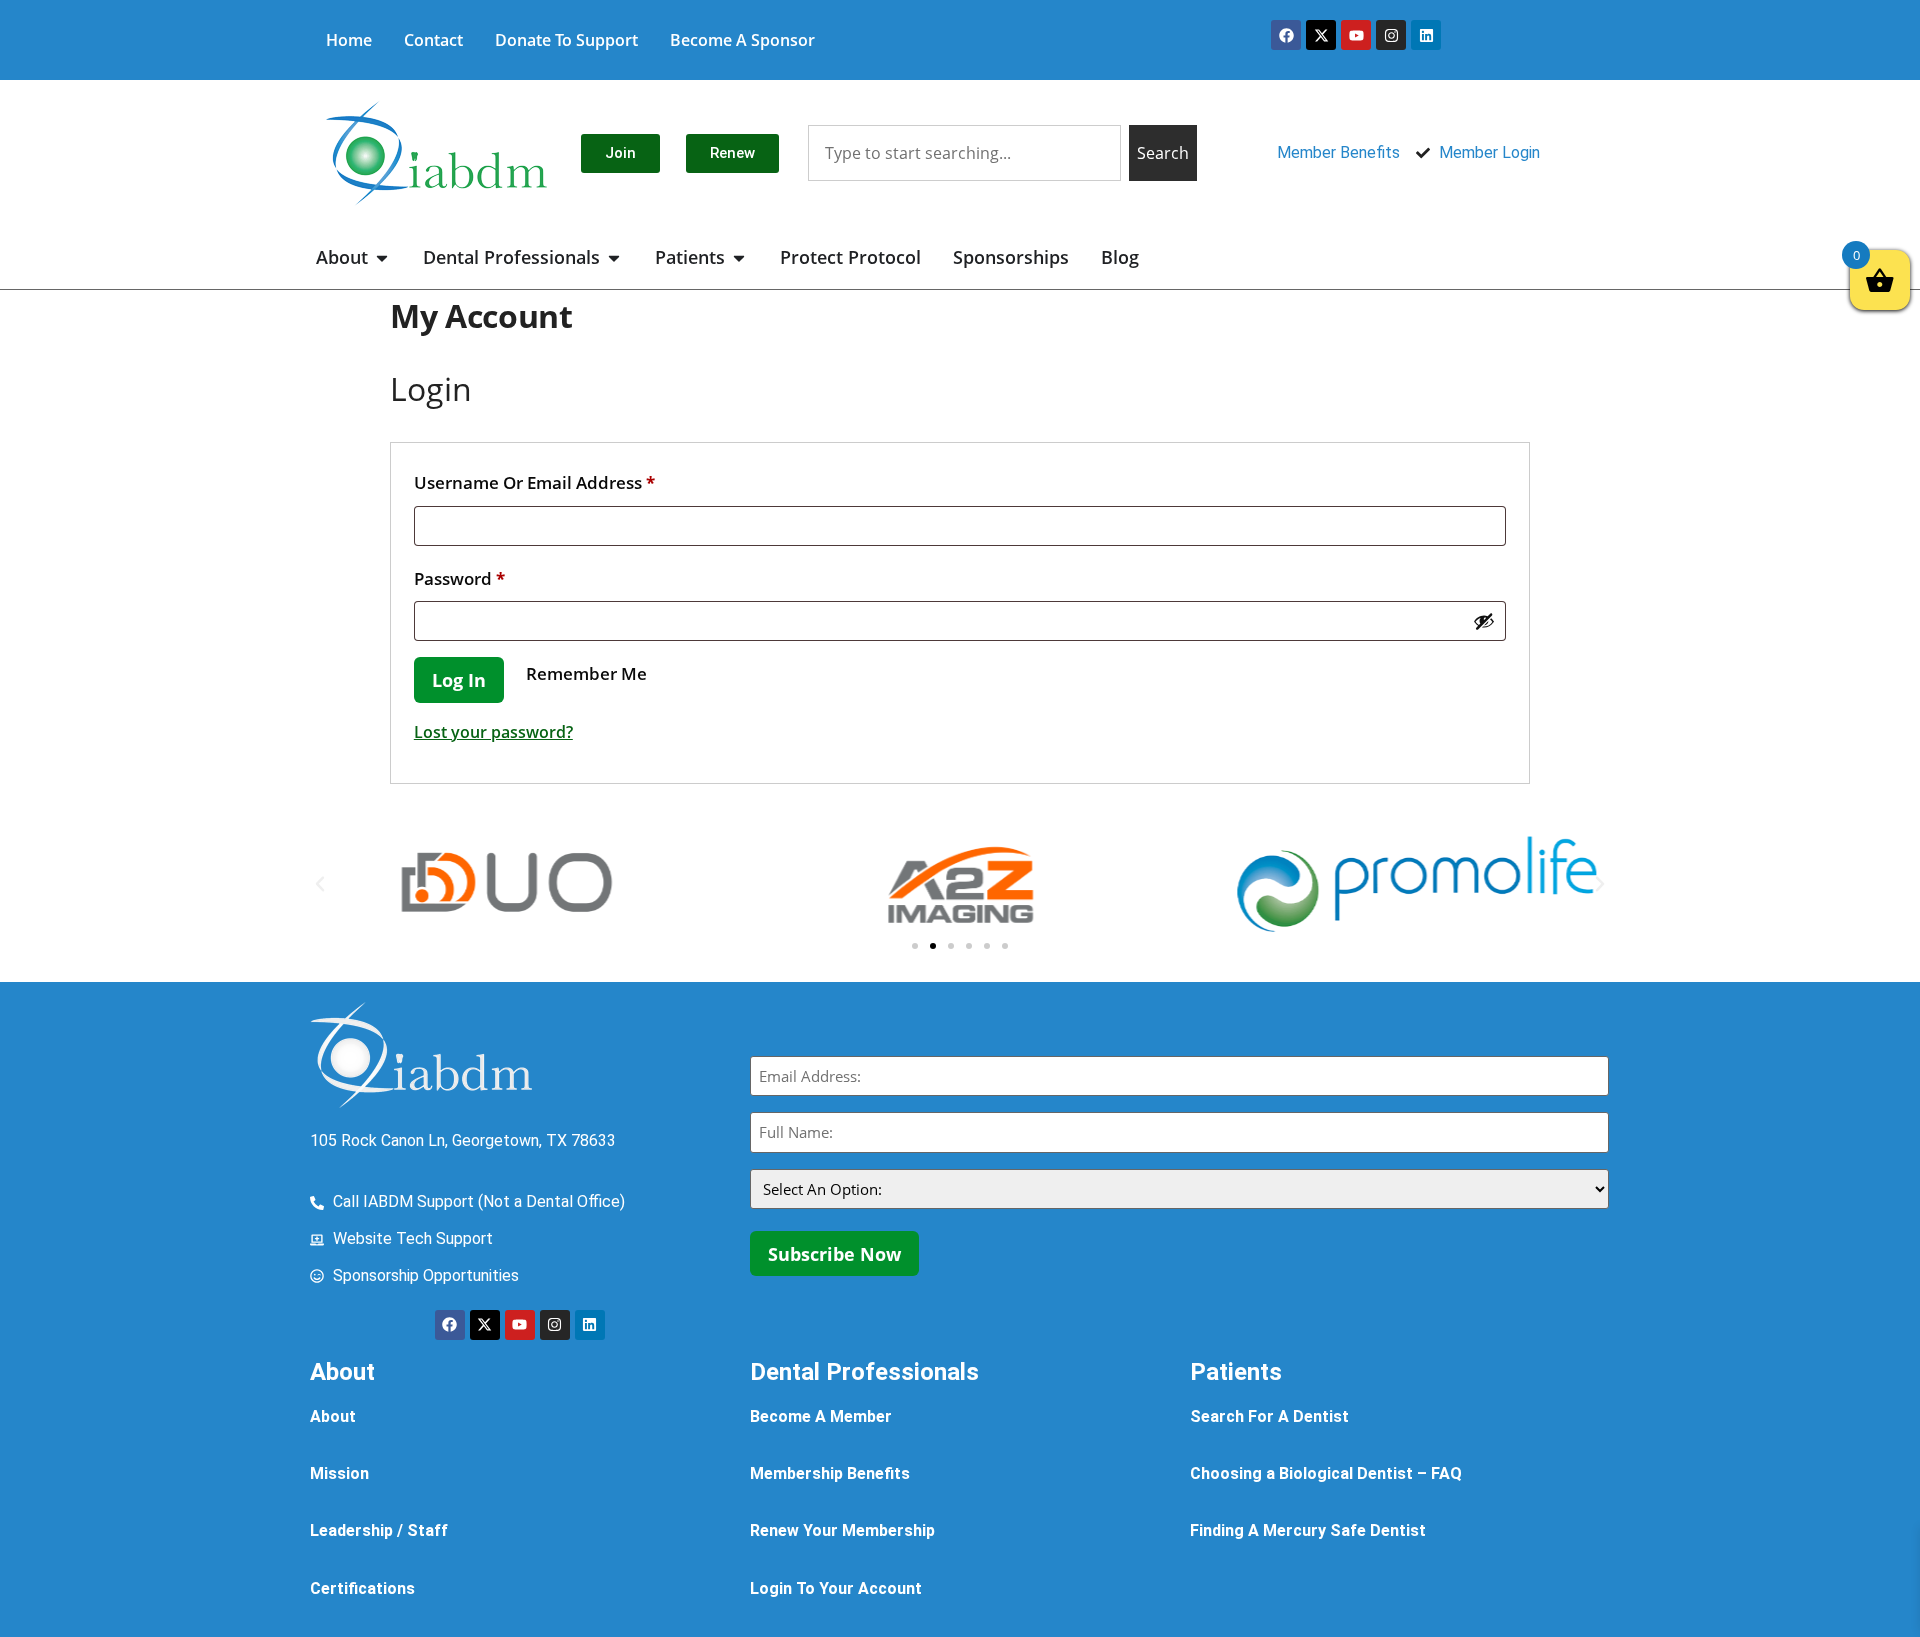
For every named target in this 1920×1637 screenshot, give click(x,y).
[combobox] (964, 153)
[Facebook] (1286, 35)
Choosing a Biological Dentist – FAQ (1326, 1473)
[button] (320, 884)
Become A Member (821, 1416)
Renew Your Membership (842, 1530)
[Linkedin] (1426, 35)
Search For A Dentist (1269, 1416)
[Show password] (1484, 621)
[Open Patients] (739, 257)
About (333, 1416)
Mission (339, 1473)
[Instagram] (1391, 35)
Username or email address (572, 480)
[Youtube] (1356, 35)
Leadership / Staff (379, 1530)
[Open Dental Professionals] (614, 257)
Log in (459, 680)
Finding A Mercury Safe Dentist (1308, 1530)
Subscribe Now (834, 1254)
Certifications (362, 1588)
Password (497, 576)
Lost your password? (493, 732)
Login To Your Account (836, 1588)
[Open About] (382, 257)
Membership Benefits (830, 1473)
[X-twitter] (1321, 35)
